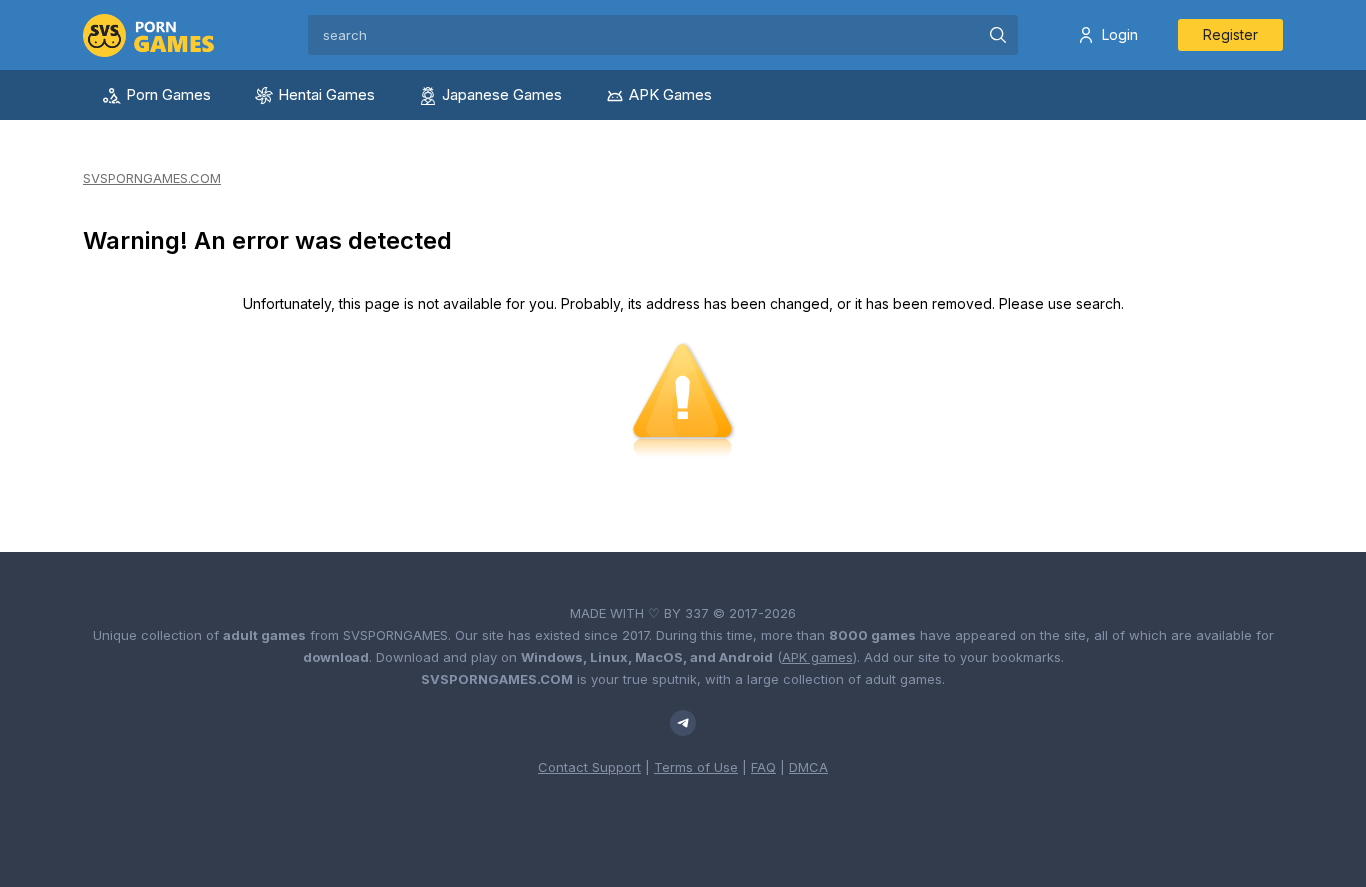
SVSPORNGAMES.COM (152, 178)
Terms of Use (696, 767)
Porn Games (168, 94)
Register (1230, 34)
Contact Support (589, 767)
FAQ (763, 767)
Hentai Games (326, 94)
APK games (817, 657)
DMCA (808, 767)
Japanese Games (502, 94)
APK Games (670, 94)
